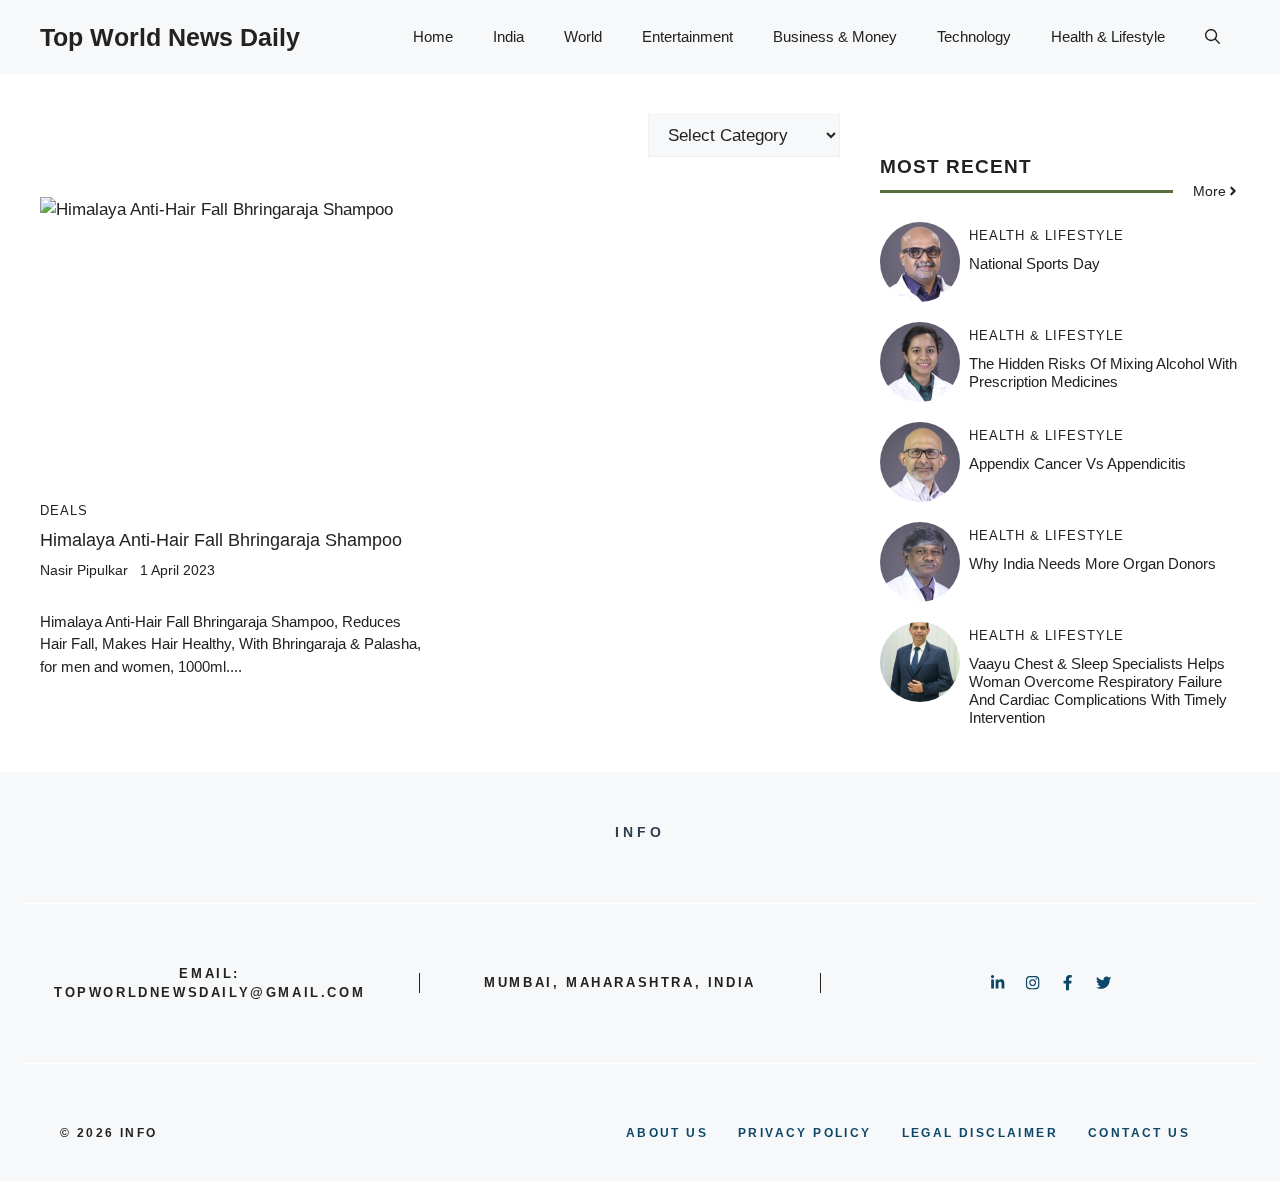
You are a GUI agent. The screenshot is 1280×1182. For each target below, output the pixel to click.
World (583, 36)
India (508, 36)
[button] (1212, 37)
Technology (974, 36)
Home (433, 36)
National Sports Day (1034, 263)
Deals (64, 510)
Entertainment (687, 36)
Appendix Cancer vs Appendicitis (1077, 463)
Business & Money (835, 36)
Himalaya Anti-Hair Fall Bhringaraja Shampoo (221, 540)
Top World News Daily (170, 37)
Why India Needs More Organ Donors (1092, 563)
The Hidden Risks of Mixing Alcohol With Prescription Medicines (1103, 372)
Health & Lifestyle (1108, 36)
